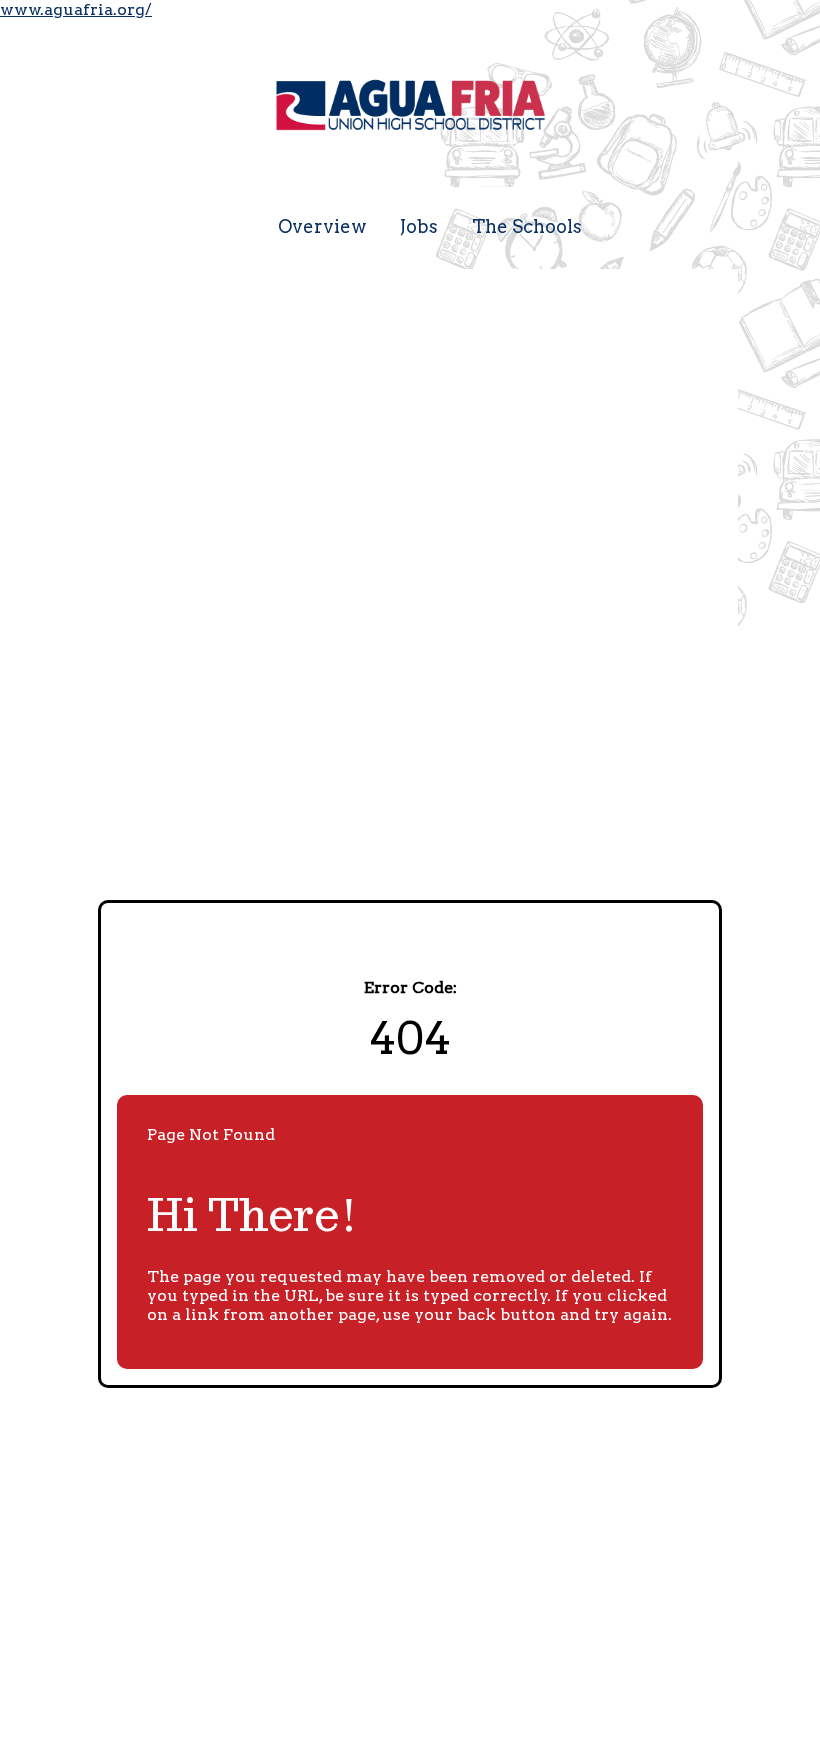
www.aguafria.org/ (76, 9)
